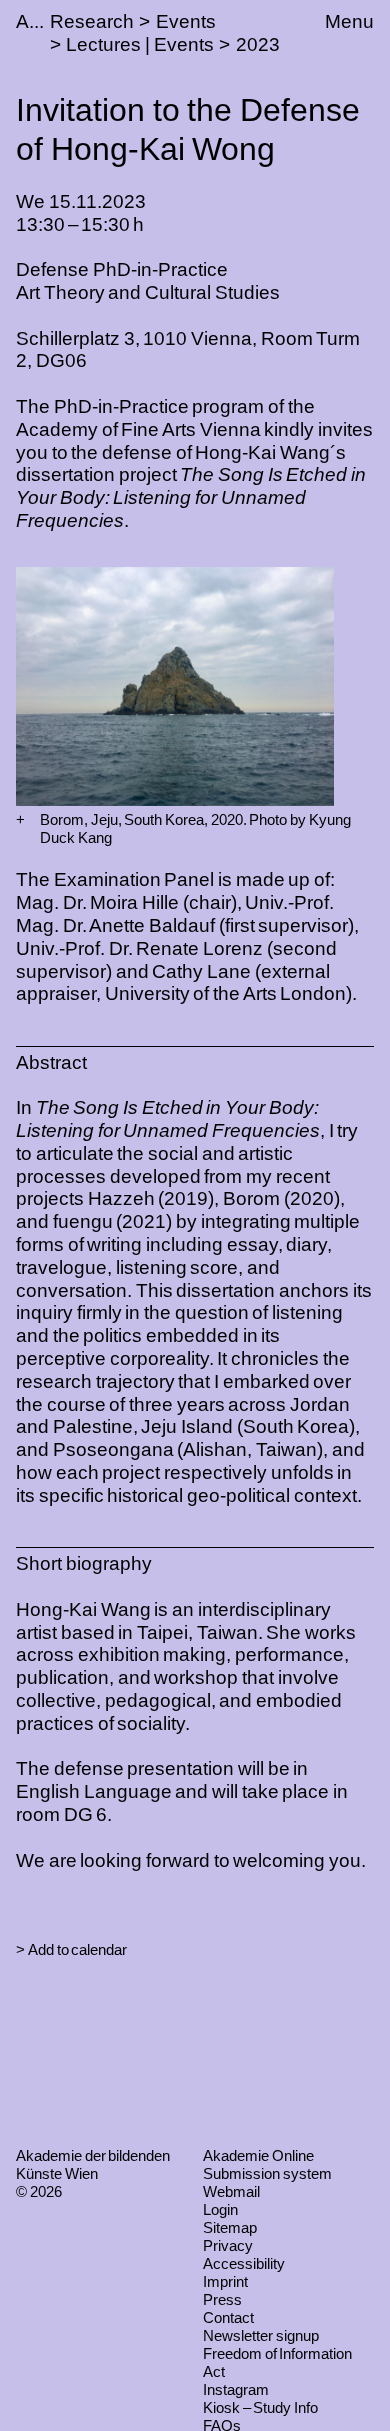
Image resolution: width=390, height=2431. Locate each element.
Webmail (231, 2191)
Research (92, 21)
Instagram (236, 2389)
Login (220, 2209)
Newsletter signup (261, 2335)
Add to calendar (77, 1949)
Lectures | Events (139, 44)
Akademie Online (258, 2155)
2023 (258, 44)
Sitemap (230, 2227)
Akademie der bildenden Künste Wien (93, 2164)
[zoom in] (20, 820)
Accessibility (244, 2263)
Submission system (267, 2173)
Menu (349, 21)
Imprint (225, 2281)
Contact (228, 2317)
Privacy (228, 2245)
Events (186, 21)
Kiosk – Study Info (260, 2407)
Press (222, 2299)
